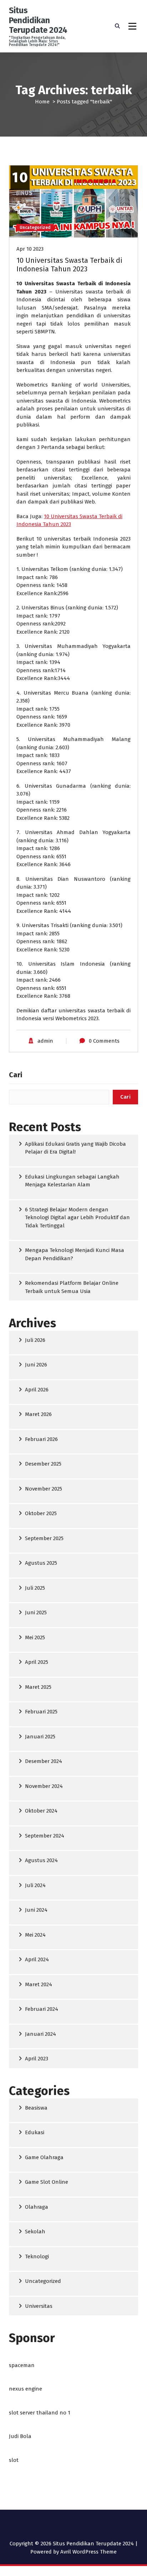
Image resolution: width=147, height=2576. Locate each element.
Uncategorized (35, 228)
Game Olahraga (44, 2157)
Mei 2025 (35, 1637)
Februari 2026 (41, 1439)
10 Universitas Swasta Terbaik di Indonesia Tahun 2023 (69, 265)
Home (42, 102)
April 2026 (37, 1390)
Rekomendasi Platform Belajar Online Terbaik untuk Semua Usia (72, 1287)
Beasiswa (36, 2108)
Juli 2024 (35, 1885)
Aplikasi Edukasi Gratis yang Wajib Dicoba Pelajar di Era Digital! (75, 1148)
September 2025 (44, 1538)
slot (14, 2460)
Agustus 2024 (41, 1860)
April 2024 (37, 1959)
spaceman (22, 2365)
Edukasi (35, 2132)
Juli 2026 (35, 1340)
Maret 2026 (38, 1414)
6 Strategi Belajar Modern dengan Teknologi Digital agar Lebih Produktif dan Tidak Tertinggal (77, 1218)
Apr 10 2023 (30, 249)
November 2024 (44, 1786)
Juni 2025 (36, 1612)
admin (45, 1041)
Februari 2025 (41, 1712)
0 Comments (104, 1041)
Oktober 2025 (41, 1513)
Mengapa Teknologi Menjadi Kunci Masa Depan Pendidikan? (75, 1254)
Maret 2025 (38, 1687)
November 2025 (44, 1489)
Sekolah (35, 2232)
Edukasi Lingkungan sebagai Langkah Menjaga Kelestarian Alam (72, 1181)
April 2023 (37, 2059)
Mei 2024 (35, 1935)
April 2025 (37, 1662)
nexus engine (26, 2389)
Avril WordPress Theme (88, 2552)
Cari (16, 1075)
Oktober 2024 (41, 1811)
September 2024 (45, 1836)
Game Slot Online (47, 2182)
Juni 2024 (36, 1910)
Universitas (39, 2306)
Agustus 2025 (41, 1563)
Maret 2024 (39, 1984)
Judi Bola (20, 2436)
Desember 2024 (44, 1761)
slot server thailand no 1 (40, 2413)
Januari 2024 (40, 2034)
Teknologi (37, 2256)
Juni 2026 (36, 1365)
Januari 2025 (40, 1737)
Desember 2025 (43, 1464)
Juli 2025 (35, 1588)
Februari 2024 (42, 2009)
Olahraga (37, 2207)
